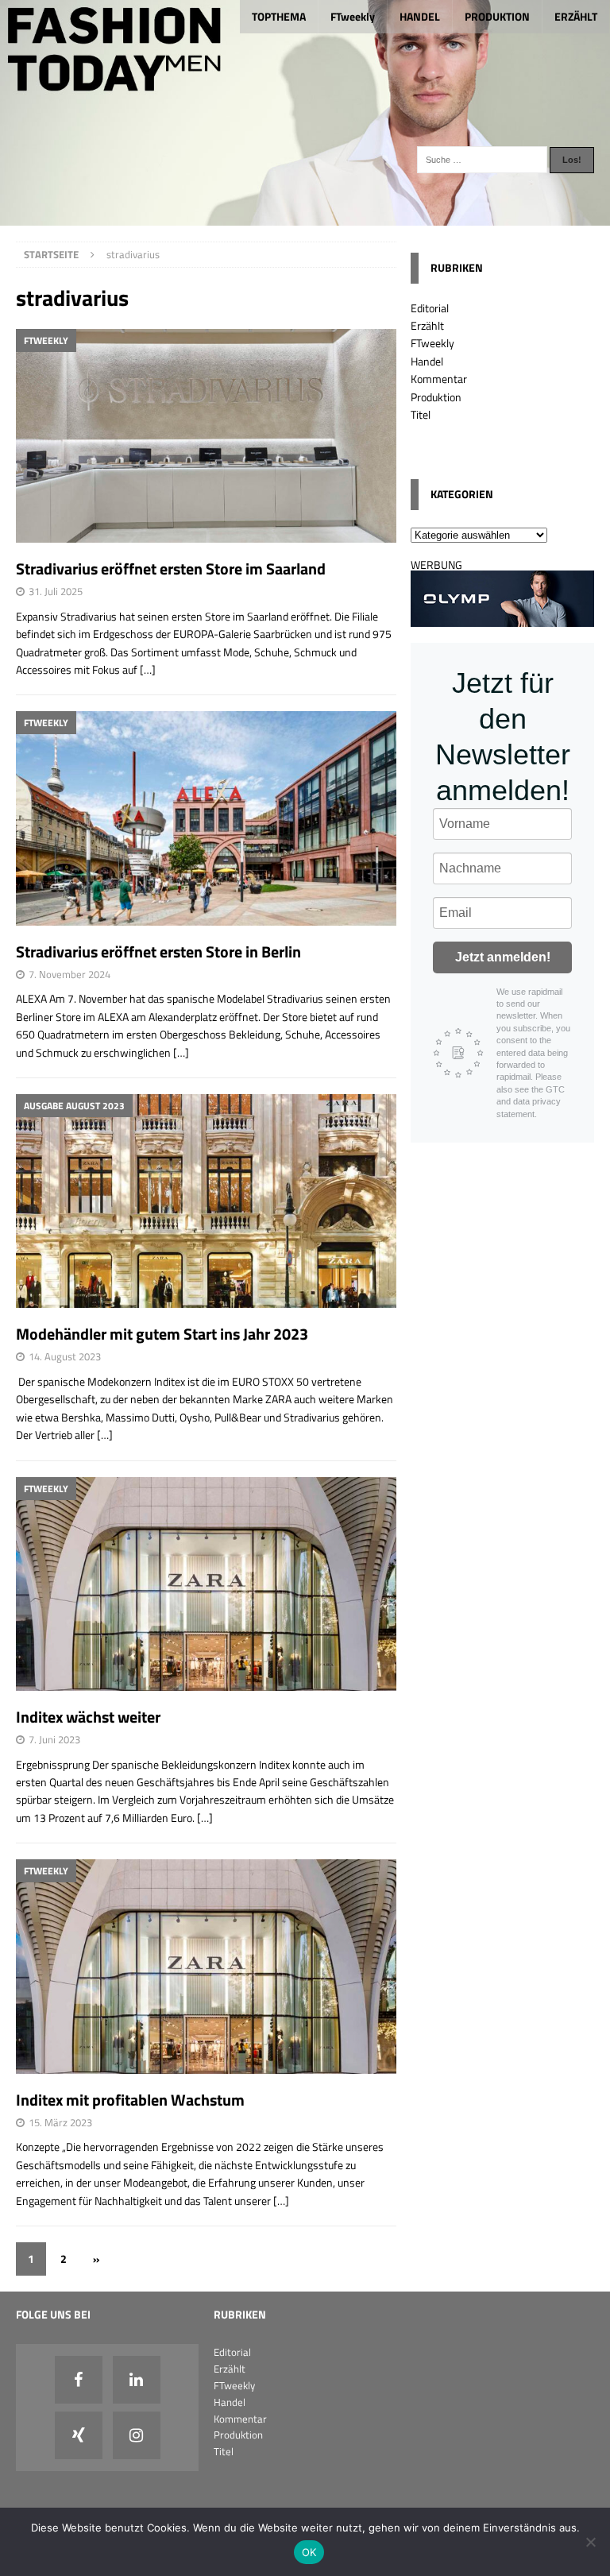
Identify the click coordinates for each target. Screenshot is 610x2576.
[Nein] (590, 2542)
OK (309, 2552)
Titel (421, 414)
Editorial (430, 308)
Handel (427, 361)
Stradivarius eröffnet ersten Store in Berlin (158, 951)
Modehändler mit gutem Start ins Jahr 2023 (162, 1334)
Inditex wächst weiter (88, 1717)
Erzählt (427, 325)
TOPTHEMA (279, 16)
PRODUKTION (497, 16)
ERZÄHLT (576, 16)
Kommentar (439, 379)
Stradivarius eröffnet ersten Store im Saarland (171, 569)
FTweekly (353, 16)
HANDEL (420, 16)
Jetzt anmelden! (503, 957)
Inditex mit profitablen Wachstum (130, 2100)
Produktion (436, 397)
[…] (148, 669)
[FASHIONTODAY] (305, 217)
